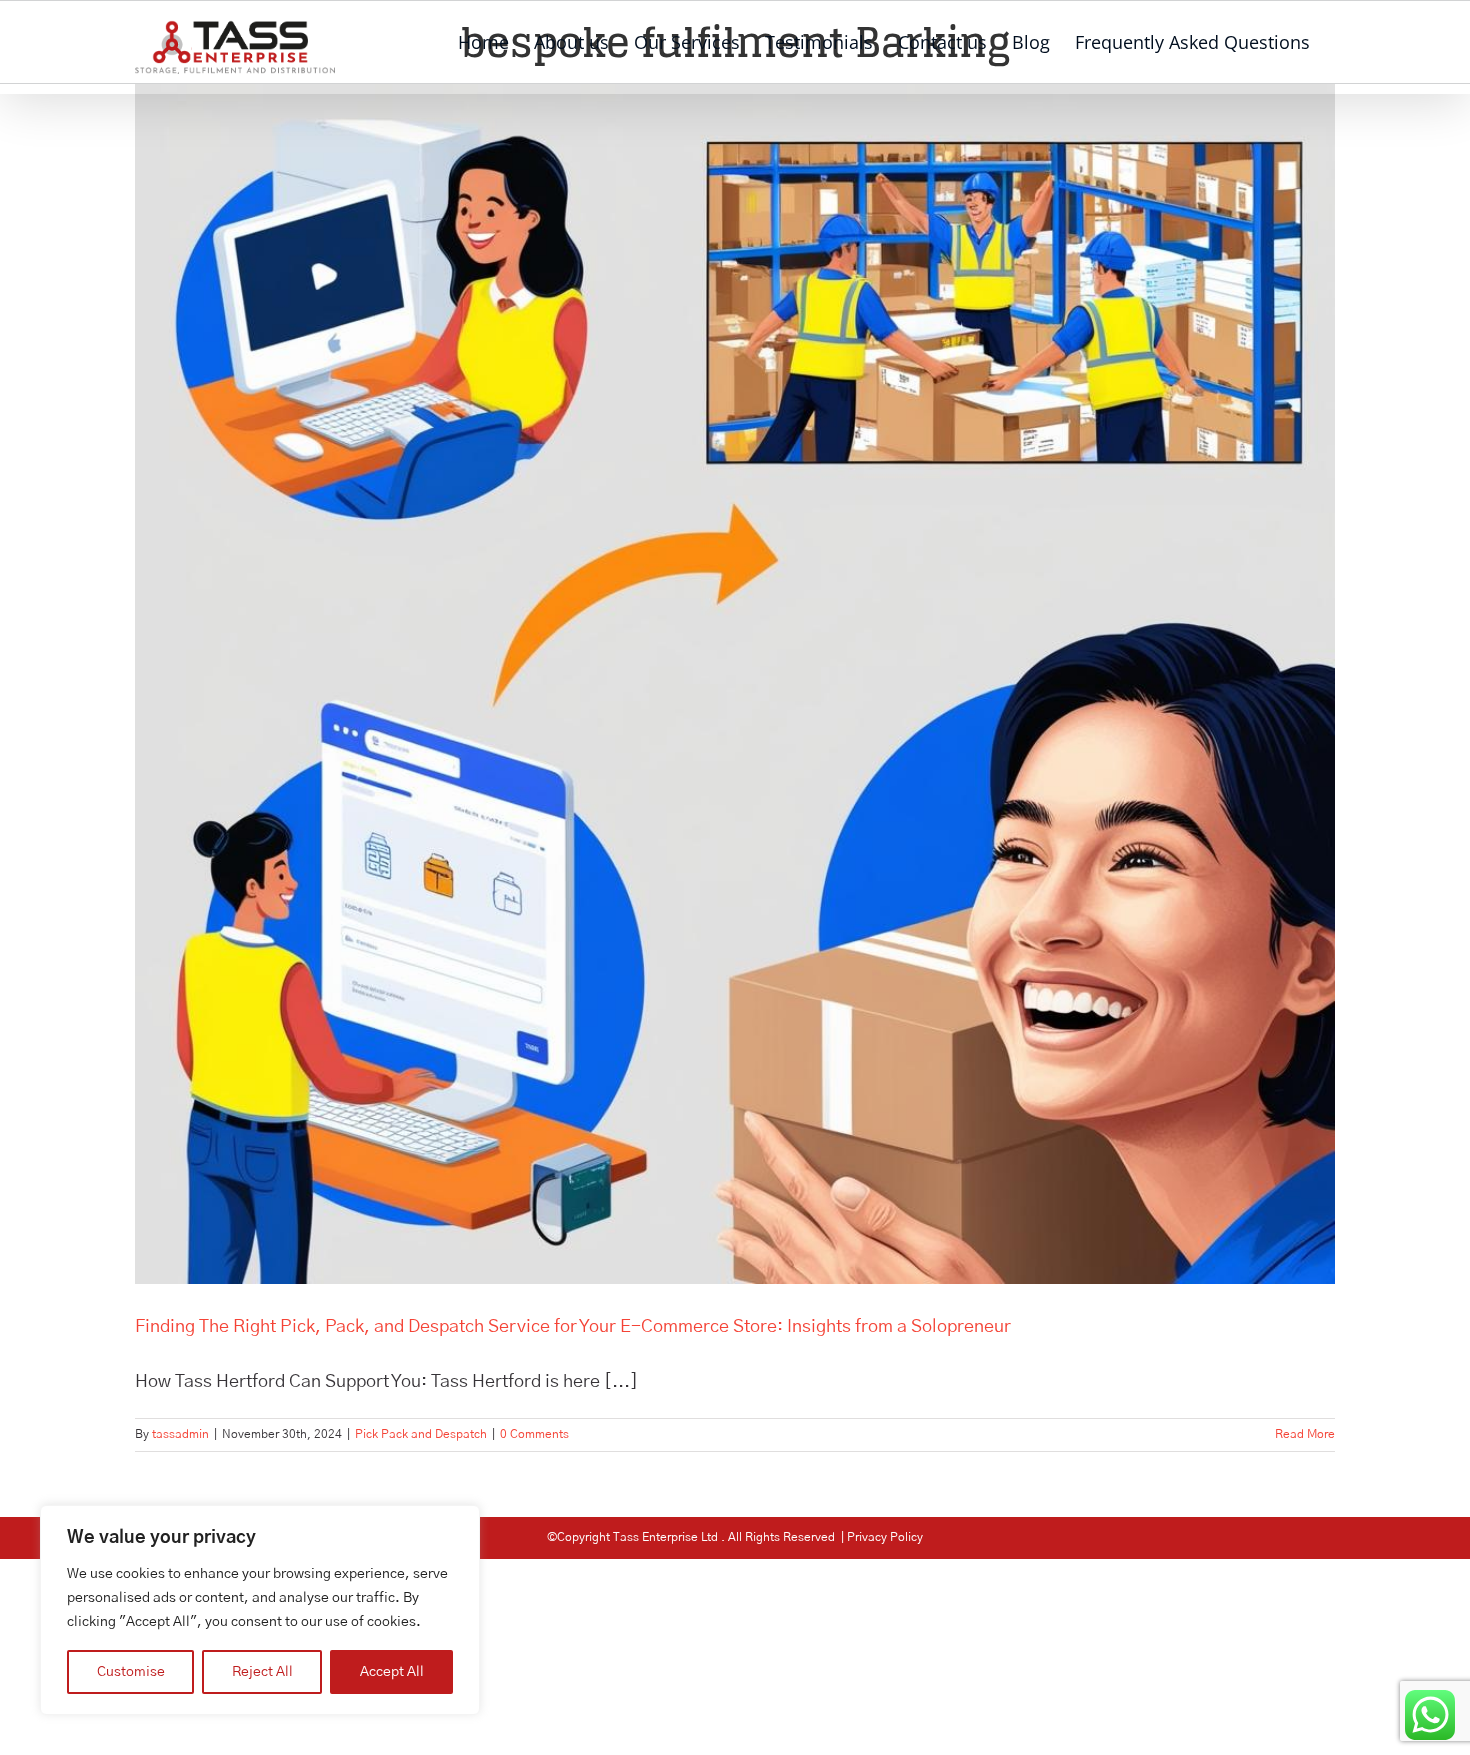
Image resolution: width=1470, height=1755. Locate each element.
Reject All (262, 1672)
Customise (131, 1672)
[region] (260, 1610)
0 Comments (534, 1434)
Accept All (392, 1672)
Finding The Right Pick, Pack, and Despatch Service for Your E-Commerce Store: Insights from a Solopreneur (573, 1327)
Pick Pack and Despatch (421, 1434)
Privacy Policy (885, 1537)
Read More (1305, 1434)
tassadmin (180, 1434)
